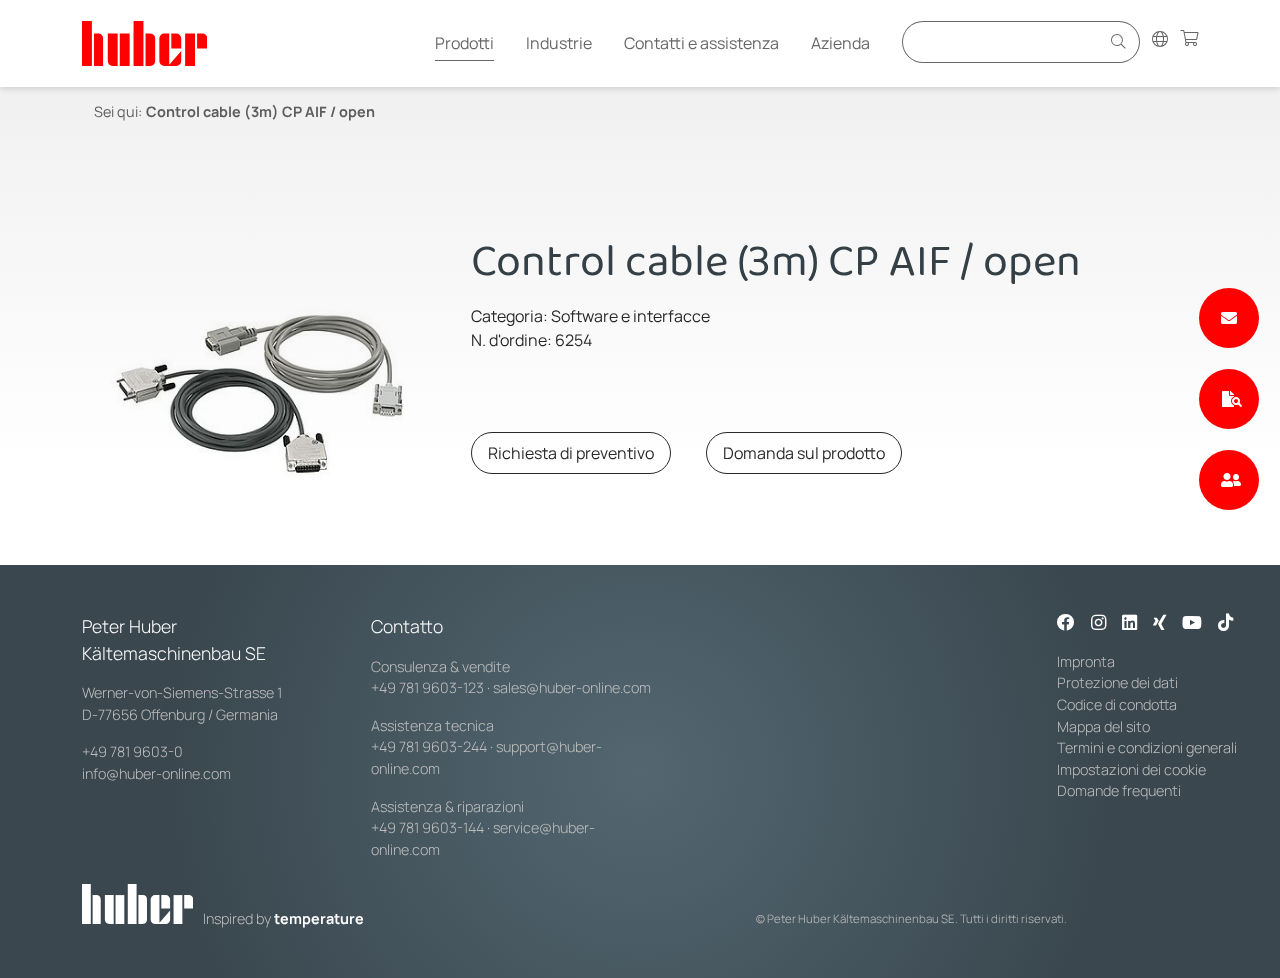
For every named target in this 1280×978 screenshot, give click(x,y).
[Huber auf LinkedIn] (1129, 624)
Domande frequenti (1119, 790)
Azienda (840, 43)
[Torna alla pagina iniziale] (144, 43)
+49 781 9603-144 (427, 827)
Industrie (559, 43)
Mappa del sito (1103, 726)
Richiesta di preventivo (571, 453)
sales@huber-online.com (572, 687)
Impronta (1086, 661)
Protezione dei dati (1117, 682)
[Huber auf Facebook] (1066, 624)
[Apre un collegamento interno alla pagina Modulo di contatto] (1229, 318)
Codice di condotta (1117, 704)
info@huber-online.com (156, 773)
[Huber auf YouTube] (1192, 624)
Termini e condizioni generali (1147, 747)
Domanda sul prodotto (804, 453)
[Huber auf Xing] (1159, 624)
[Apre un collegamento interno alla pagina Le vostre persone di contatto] (1229, 480)
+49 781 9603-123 (427, 687)
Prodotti (464, 43)
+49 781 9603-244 (429, 746)
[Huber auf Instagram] (1098, 624)
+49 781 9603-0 (132, 751)
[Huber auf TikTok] (1225, 624)
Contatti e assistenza (701, 43)
